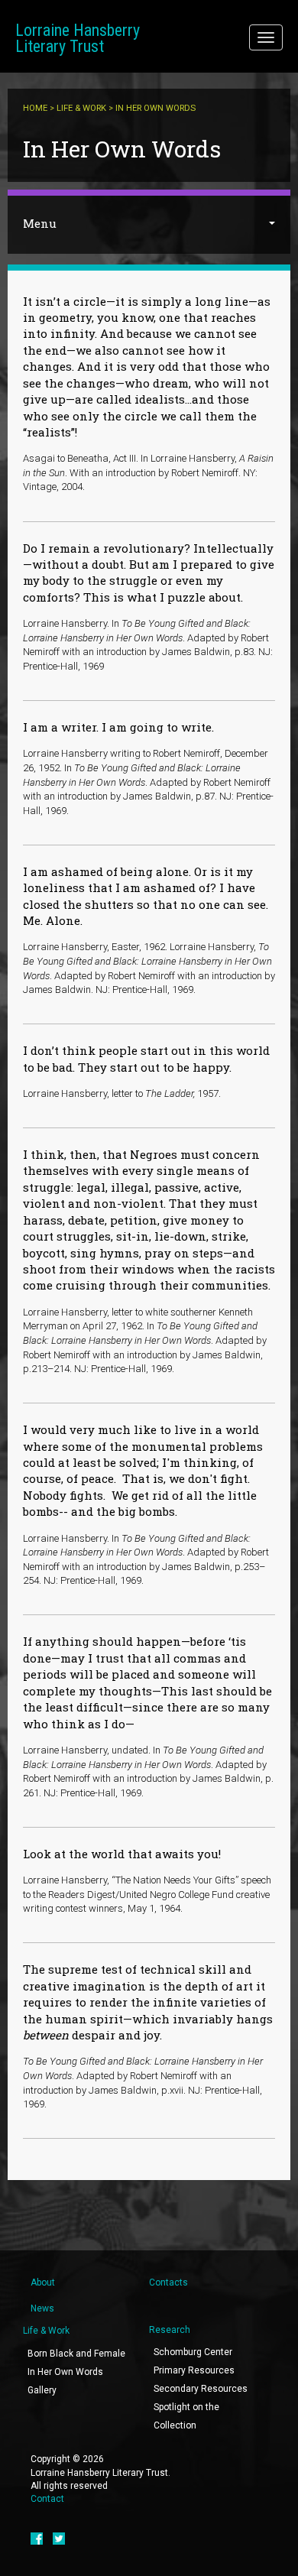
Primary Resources (194, 2370)
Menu (40, 223)
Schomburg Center (193, 2352)
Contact (47, 2499)
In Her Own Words (65, 2372)
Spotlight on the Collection (186, 2416)
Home (35, 108)
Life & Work (81, 108)
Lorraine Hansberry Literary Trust (78, 38)
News (42, 2308)
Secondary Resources (201, 2389)
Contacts (168, 2282)
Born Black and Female (76, 2354)
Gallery (42, 2390)
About (43, 2282)
